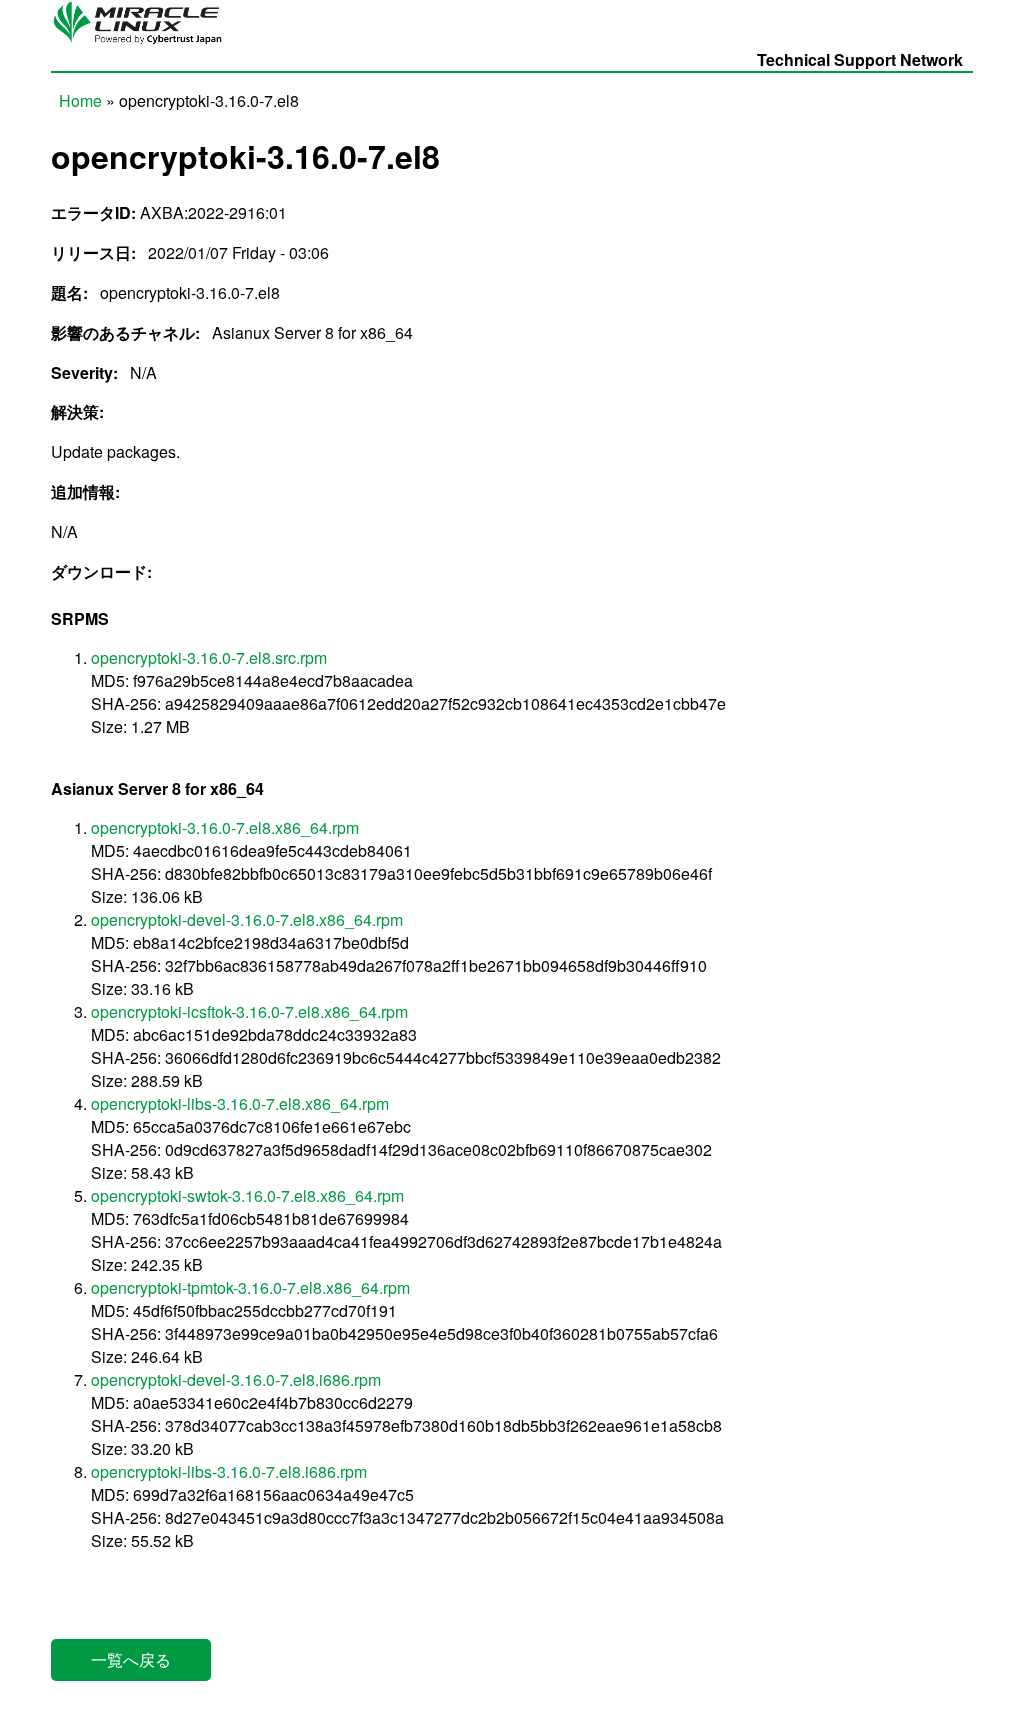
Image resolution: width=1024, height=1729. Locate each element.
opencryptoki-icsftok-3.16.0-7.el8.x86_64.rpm (249, 1011)
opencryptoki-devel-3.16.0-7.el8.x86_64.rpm (247, 919)
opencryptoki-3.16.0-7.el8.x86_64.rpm (225, 827)
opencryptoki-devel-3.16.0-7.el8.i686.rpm (236, 1379)
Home (80, 100)
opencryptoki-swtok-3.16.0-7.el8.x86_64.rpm (247, 1195)
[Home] (143, 42)
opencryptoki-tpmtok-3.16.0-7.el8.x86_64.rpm (250, 1287)
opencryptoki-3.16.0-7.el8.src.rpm (209, 657)
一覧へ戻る (131, 1659)
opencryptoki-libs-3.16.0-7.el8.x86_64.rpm (240, 1103)
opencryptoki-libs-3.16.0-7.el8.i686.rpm (229, 1471)
